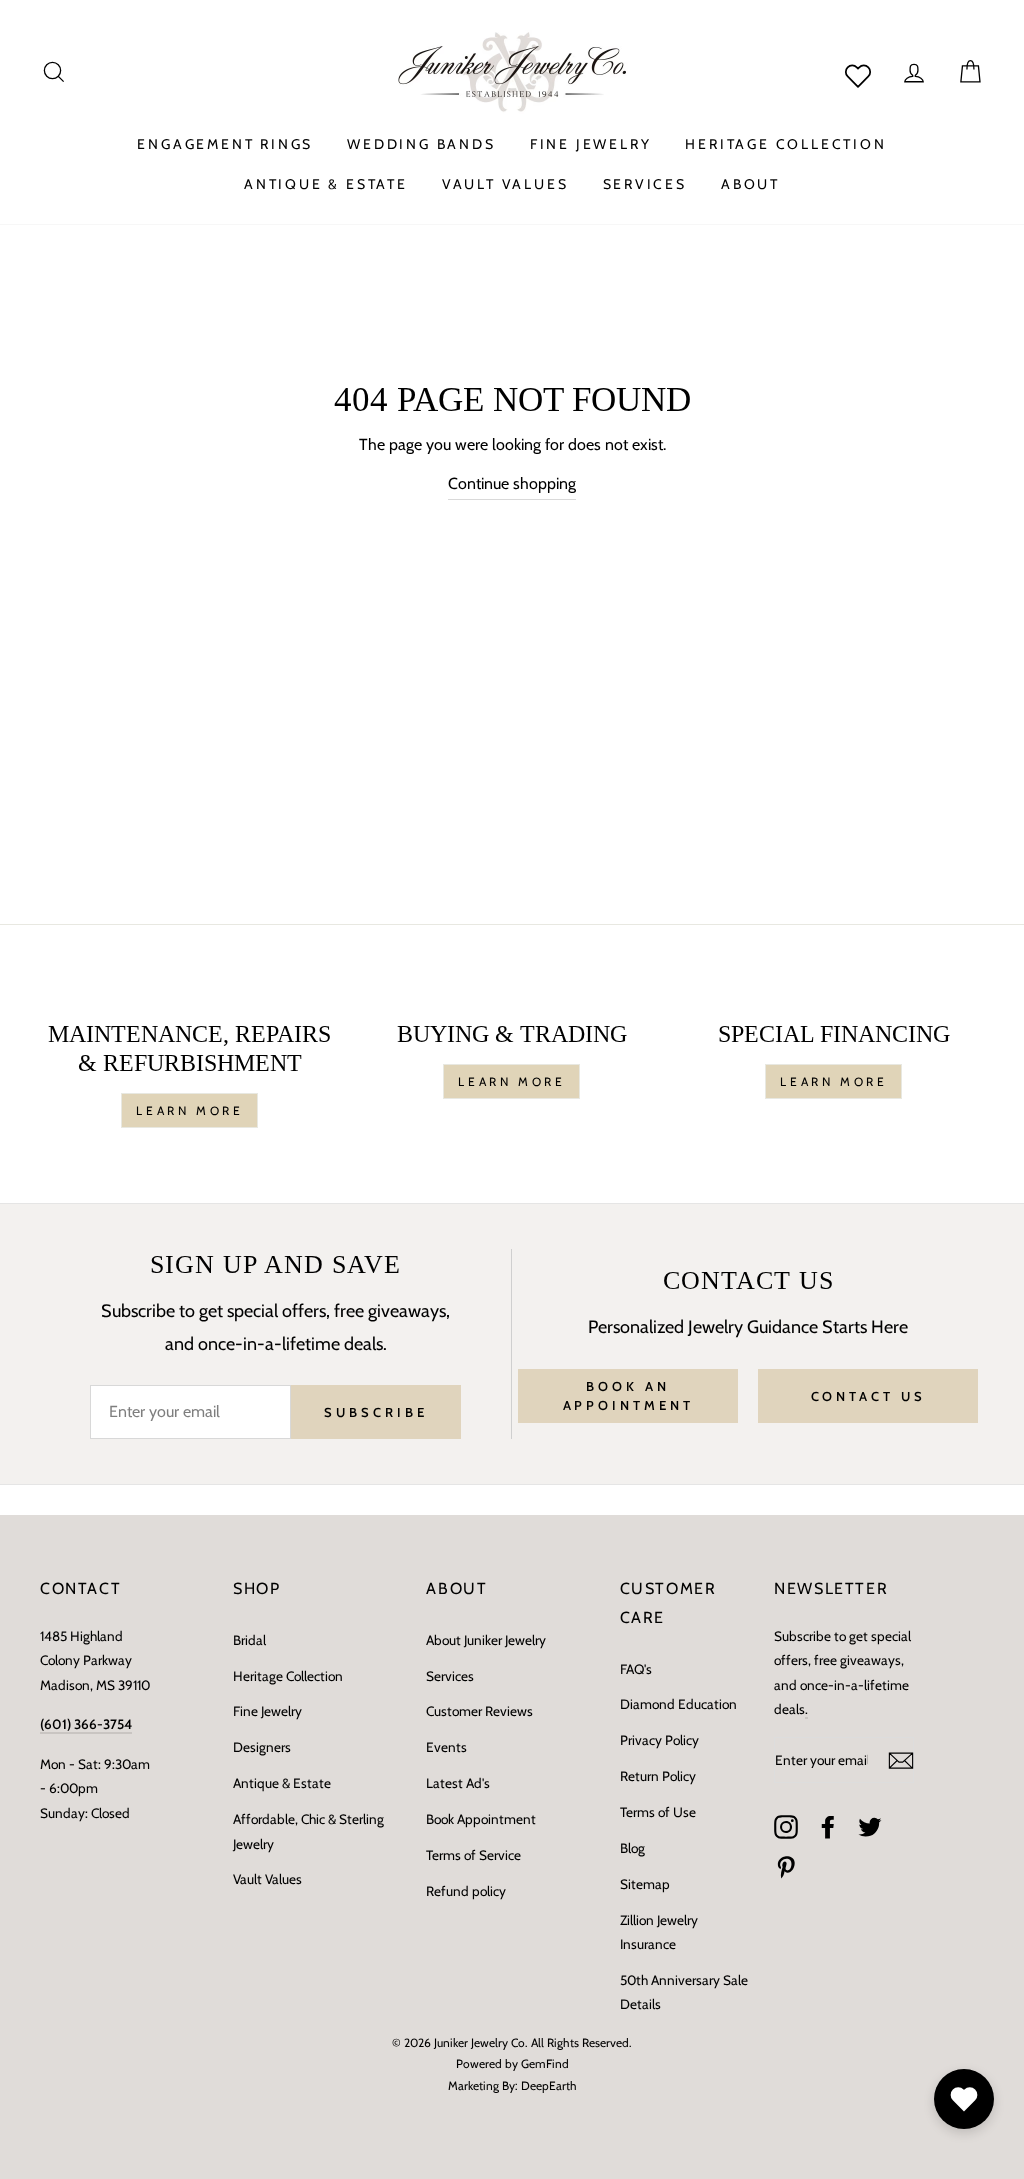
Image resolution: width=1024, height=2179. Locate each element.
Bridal (249, 1640)
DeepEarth (549, 2085)
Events (446, 1747)
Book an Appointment (628, 1395)
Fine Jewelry (267, 1711)
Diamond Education (678, 1704)
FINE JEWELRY (591, 144)
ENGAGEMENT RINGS (225, 144)
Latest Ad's (458, 1783)
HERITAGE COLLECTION (785, 144)
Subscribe (375, 1412)
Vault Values (267, 1879)
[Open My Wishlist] (964, 2099)
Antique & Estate (282, 1783)
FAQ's (636, 1669)
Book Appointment (481, 1819)
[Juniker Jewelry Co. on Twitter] (870, 1826)
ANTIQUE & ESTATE (326, 184)
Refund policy (466, 1891)
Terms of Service (473, 1855)
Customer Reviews (479, 1711)
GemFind (545, 2063)
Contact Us (868, 1396)
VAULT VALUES (505, 184)
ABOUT (750, 184)
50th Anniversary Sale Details (684, 1992)
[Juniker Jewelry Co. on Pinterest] (786, 1867)
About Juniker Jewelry (486, 1640)
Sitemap (645, 1884)
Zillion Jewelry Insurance (659, 1932)
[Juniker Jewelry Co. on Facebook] (828, 1826)
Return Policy (658, 1776)
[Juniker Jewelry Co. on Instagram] (786, 1826)
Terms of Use (658, 1812)
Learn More (189, 1110)
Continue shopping (512, 483)
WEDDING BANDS (421, 144)
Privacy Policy (659, 1740)
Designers (262, 1747)
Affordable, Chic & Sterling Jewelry (308, 1831)
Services (450, 1676)
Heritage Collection (288, 1676)
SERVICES (645, 184)
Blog (632, 1848)
